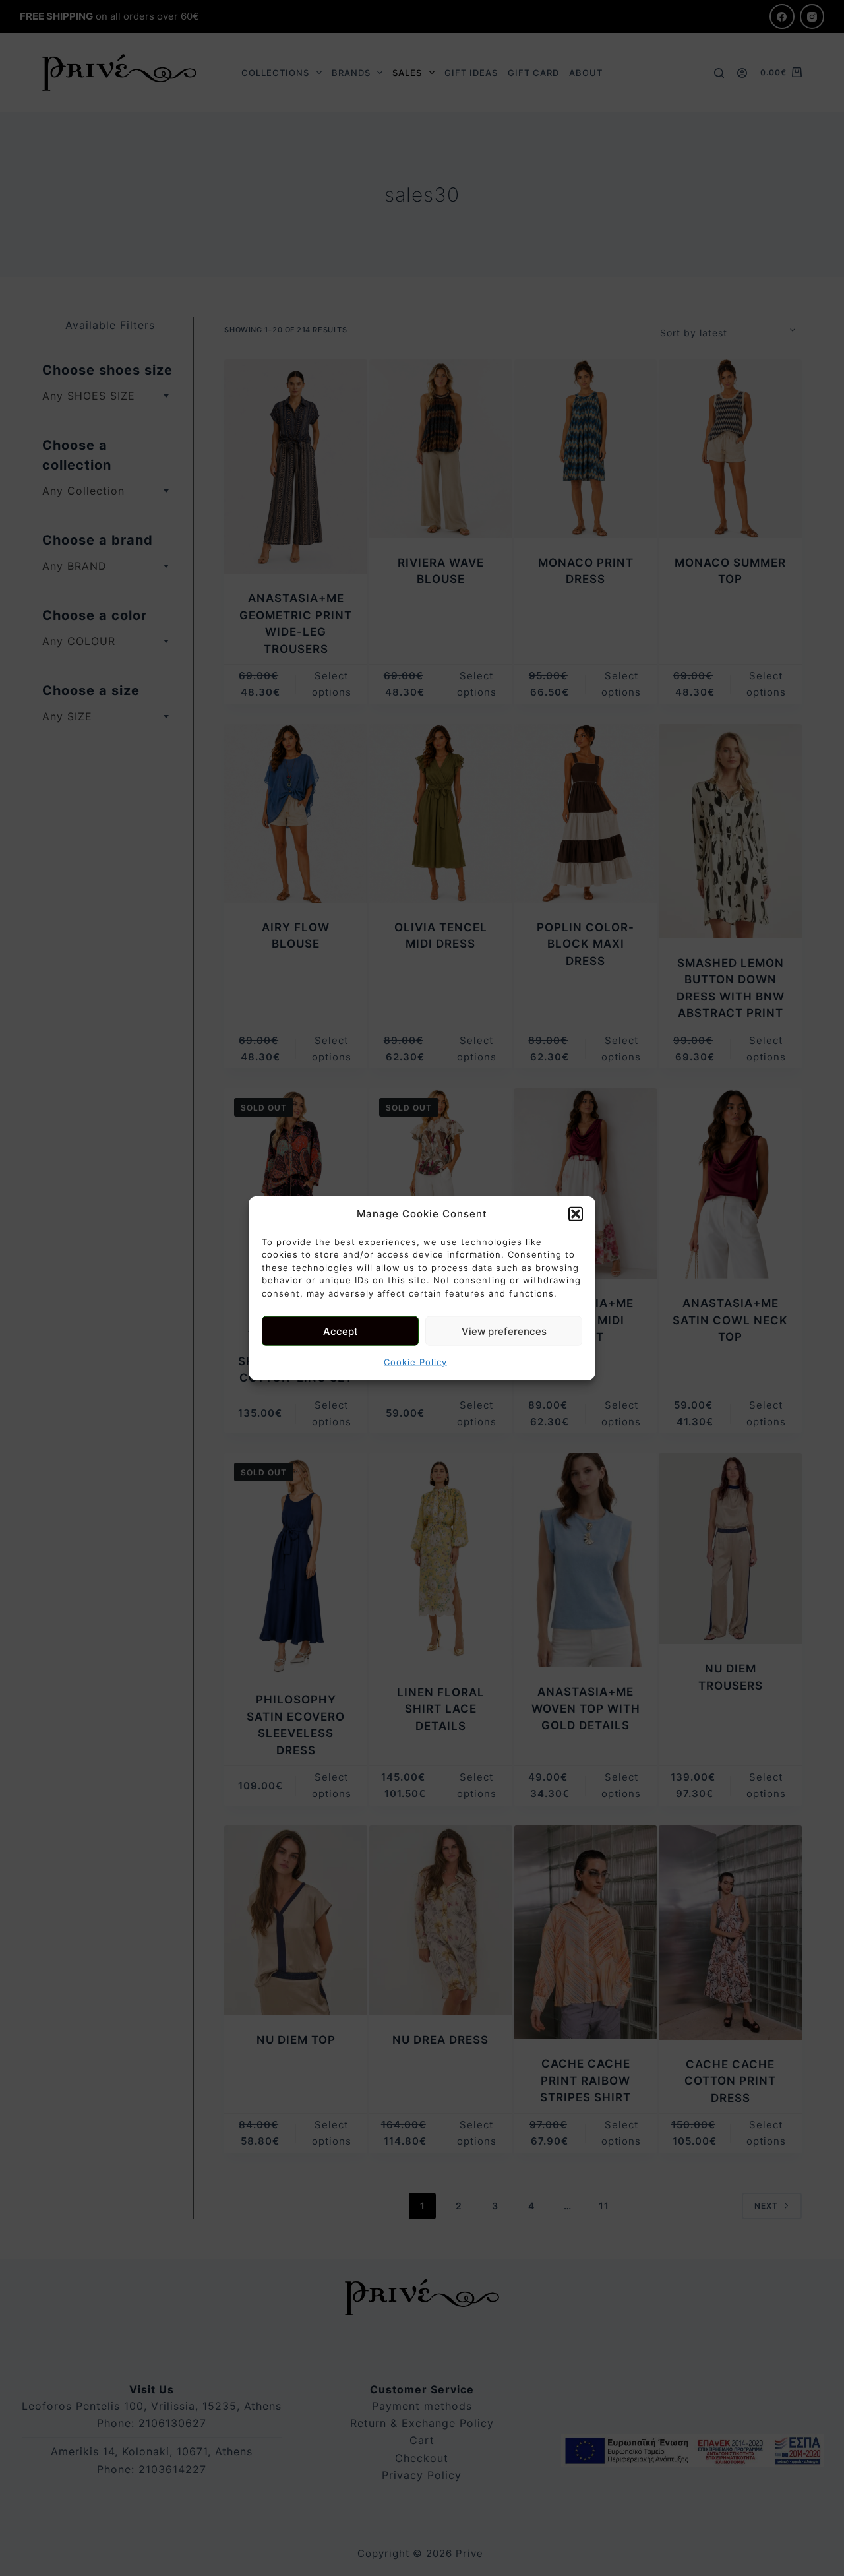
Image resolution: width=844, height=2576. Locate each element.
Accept (341, 1331)
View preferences (504, 1331)
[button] (576, 1214)
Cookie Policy (415, 1362)
